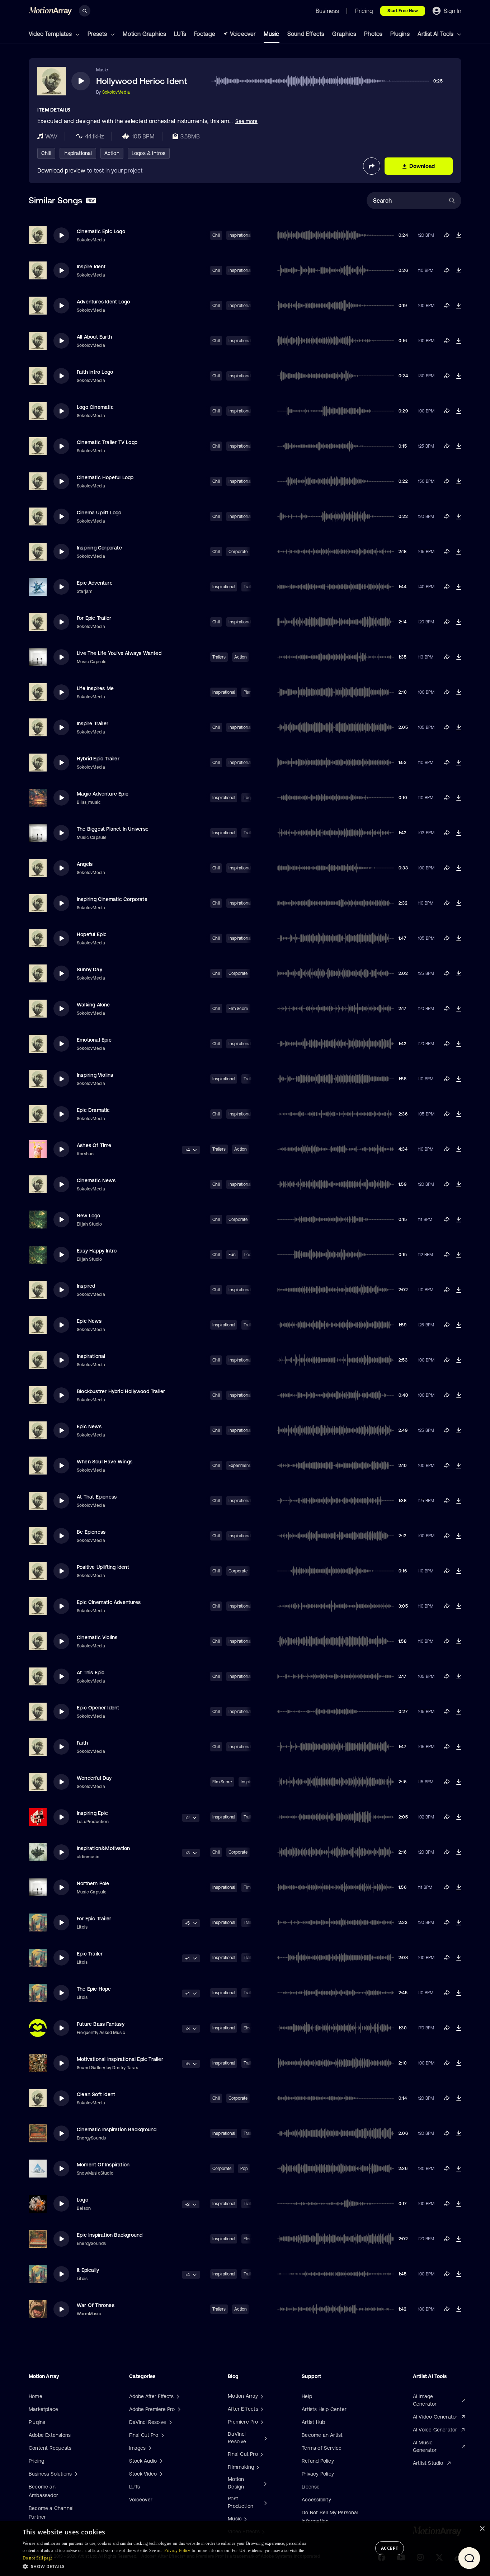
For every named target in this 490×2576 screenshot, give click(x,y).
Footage (205, 34)
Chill (46, 153)
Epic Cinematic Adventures (109, 1602)
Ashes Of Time (94, 1145)
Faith (82, 1743)
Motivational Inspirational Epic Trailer (120, 2059)
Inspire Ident (91, 266)
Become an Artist (322, 2435)
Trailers (219, 657)
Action (112, 153)
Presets (98, 34)
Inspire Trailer (93, 723)
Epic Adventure (95, 583)
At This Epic (91, 1672)
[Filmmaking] (257, 2467)
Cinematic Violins (97, 1637)
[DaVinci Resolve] (265, 2438)
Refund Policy (318, 2461)
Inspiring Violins (95, 1075)
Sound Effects (306, 34)
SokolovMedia (116, 92)
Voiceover (243, 34)
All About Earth (94, 337)
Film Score (238, 1009)
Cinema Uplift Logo (99, 513)
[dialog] (245, 2549)
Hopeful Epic (92, 934)
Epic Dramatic (93, 1110)
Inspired (86, 1286)
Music (272, 34)
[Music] (245, 2519)
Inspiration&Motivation (103, 1848)
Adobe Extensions (50, 2435)
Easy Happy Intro (97, 1251)
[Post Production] (265, 2502)
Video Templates (51, 34)
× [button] (482, 2529)
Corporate (238, 552)
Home (36, 2396)
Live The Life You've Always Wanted (119, 653)
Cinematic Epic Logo (101, 231)
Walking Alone (93, 1005)
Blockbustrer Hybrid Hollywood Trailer (121, 1391)
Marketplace (43, 2409)
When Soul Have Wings (105, 1462)
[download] (459, 235)
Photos (373, 34)
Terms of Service (322, 2448)
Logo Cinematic (95, 407)
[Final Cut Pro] (261, 2454)
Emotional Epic (94, 1040)
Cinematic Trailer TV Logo (107, 442)
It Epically (88, 2270)
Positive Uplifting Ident (103, 1567)
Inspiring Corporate (99, 548)
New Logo (89, 1216)
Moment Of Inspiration (103, 2165)
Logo (83, 2200)
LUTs (180, 34)
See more (246, 121)
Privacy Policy (318, 2474)
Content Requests (50, 2448)
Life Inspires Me (95, 688)
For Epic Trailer (94, 618)
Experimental (241, 1466)
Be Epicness (91, 1532)
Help (307, 2396)
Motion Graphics (144, 34)
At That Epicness (97, 1497)
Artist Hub (313, 2422)
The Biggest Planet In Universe (113, 829)
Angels (85, 864)
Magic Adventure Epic (103, 794)
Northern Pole (93, 1883)
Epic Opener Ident (98, 1708)
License (311, 2487)
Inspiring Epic (92, 1813)
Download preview (61, 170)
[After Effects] (261, 2409)
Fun (232, 1255)
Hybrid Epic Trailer (98, 759)
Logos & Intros (149, 153)
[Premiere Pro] (261, 2422)
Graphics (344, 34)
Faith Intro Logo (95, 372)
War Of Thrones (96, 2305)
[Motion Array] (261, 2396)
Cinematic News (96, 1180)
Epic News (89, 1321)
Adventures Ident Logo (103, 302)
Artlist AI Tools (436, 34)
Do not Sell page (38, 2558)
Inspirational (78, 153)
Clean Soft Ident (96, 2094)
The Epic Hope (94, 1989)
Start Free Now (403, 11)
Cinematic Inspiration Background (117, 2129)
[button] (169, 2566)
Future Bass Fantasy (101, 2024)
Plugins (400, 34)
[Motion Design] (264, 2483)
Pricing (36, 2461)
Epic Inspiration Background (110, 2235)
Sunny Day (89, 969)
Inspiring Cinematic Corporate (112, 899)
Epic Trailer (90, 1954)
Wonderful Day (94, 1778)
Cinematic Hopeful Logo (105, 477)
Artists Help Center (324, 2409)
